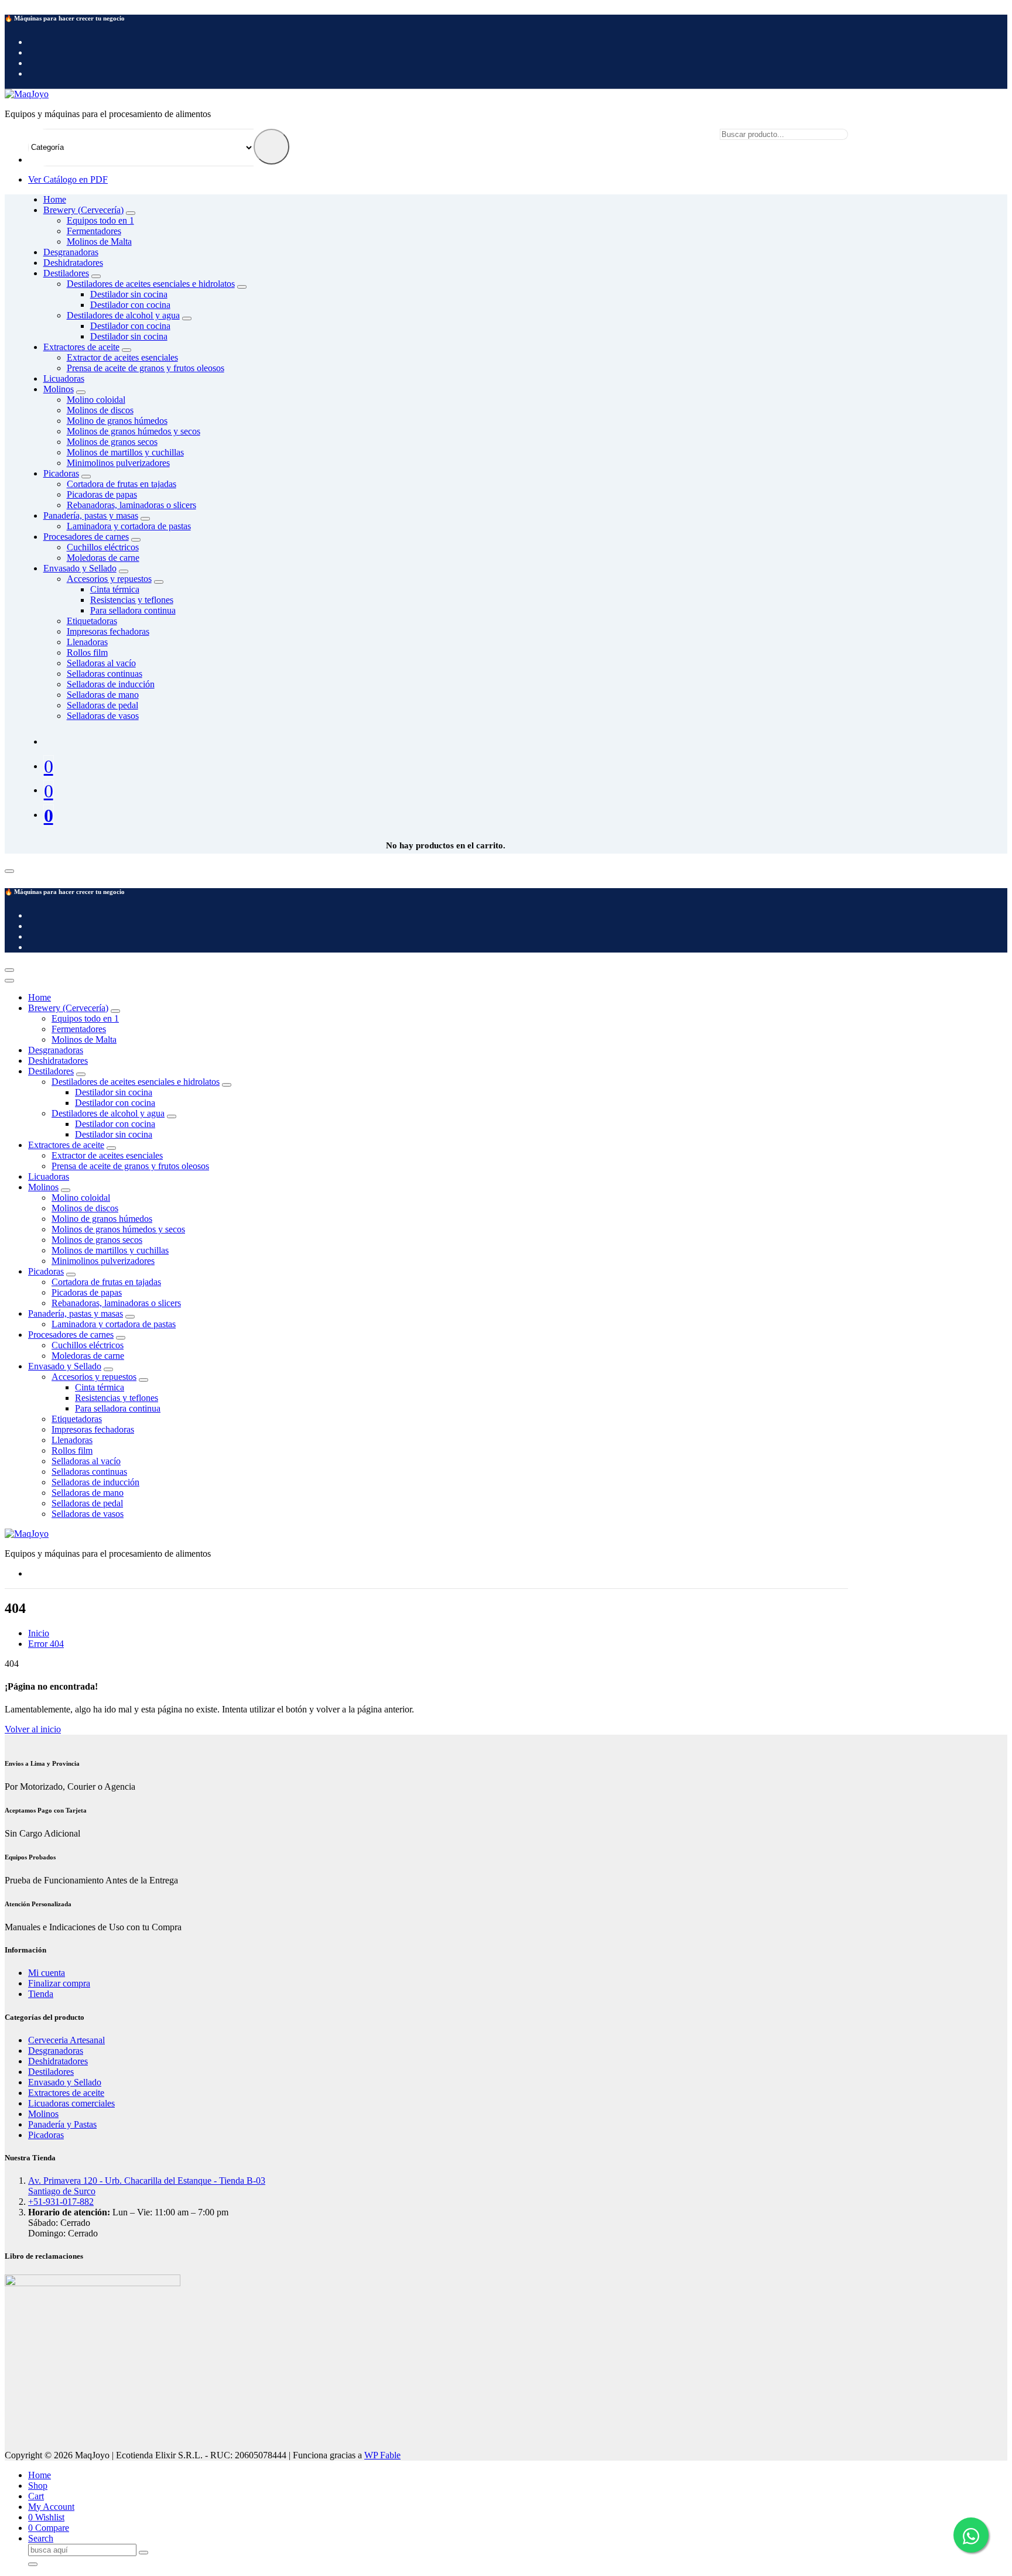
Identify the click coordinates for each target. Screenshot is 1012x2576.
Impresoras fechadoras (108, 631)
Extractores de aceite (66, 1145)
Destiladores (51, 1071)
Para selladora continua (133, 610)
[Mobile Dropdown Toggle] (242, 287)
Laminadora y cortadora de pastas (114, 1324)
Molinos (43, 1187)
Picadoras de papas (102, 494)
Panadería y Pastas (62, 2124)
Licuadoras (49, 1176)
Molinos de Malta (99, 241)
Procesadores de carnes (71, 1335)
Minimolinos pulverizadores (118, 463)
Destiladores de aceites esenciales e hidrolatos (136, 1082)
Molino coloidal (81, 1198)
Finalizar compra (59, 1983)
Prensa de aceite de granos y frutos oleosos (146, 368)
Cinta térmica (115, 589)
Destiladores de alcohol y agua (123, 315)
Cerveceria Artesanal (66, 2040)
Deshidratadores (58, 1061)
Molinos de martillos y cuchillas (125, 452)
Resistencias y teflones (132, 600)
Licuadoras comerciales (71, 2103)
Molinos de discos (100, 410)
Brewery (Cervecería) (68, 1008)
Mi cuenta (47, 1973)
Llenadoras (87, 642)
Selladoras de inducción (111, 684)
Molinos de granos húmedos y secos (134, 431)
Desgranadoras (56, 1050)
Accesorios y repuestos (94, 1377)
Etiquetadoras (92, 621)
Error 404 (46, 1644)
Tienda (41, 1994)
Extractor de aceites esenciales (107, 1155)
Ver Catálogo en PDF (68, 179)
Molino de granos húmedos (117, 421)
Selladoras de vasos (103, 716)
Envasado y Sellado (65, 1366)
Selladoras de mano (103, 695)
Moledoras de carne (103, 558)
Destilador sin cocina (129, 294)
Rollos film (87, 652)
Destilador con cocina (130, 305)
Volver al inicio (33, 1729)
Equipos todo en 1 (85, 1018)
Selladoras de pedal (102, 705)
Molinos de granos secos (112, 442)
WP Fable (382, 2455)
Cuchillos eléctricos (88, 1345)
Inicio (39, 1633)
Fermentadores (94, 231)
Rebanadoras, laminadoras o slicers (131, 505)
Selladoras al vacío (101, 663)
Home (55, 199)
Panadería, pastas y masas (76, 1313)
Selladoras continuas (105, 674)
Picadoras (46, 1271)
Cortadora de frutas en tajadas (106, 1282)
